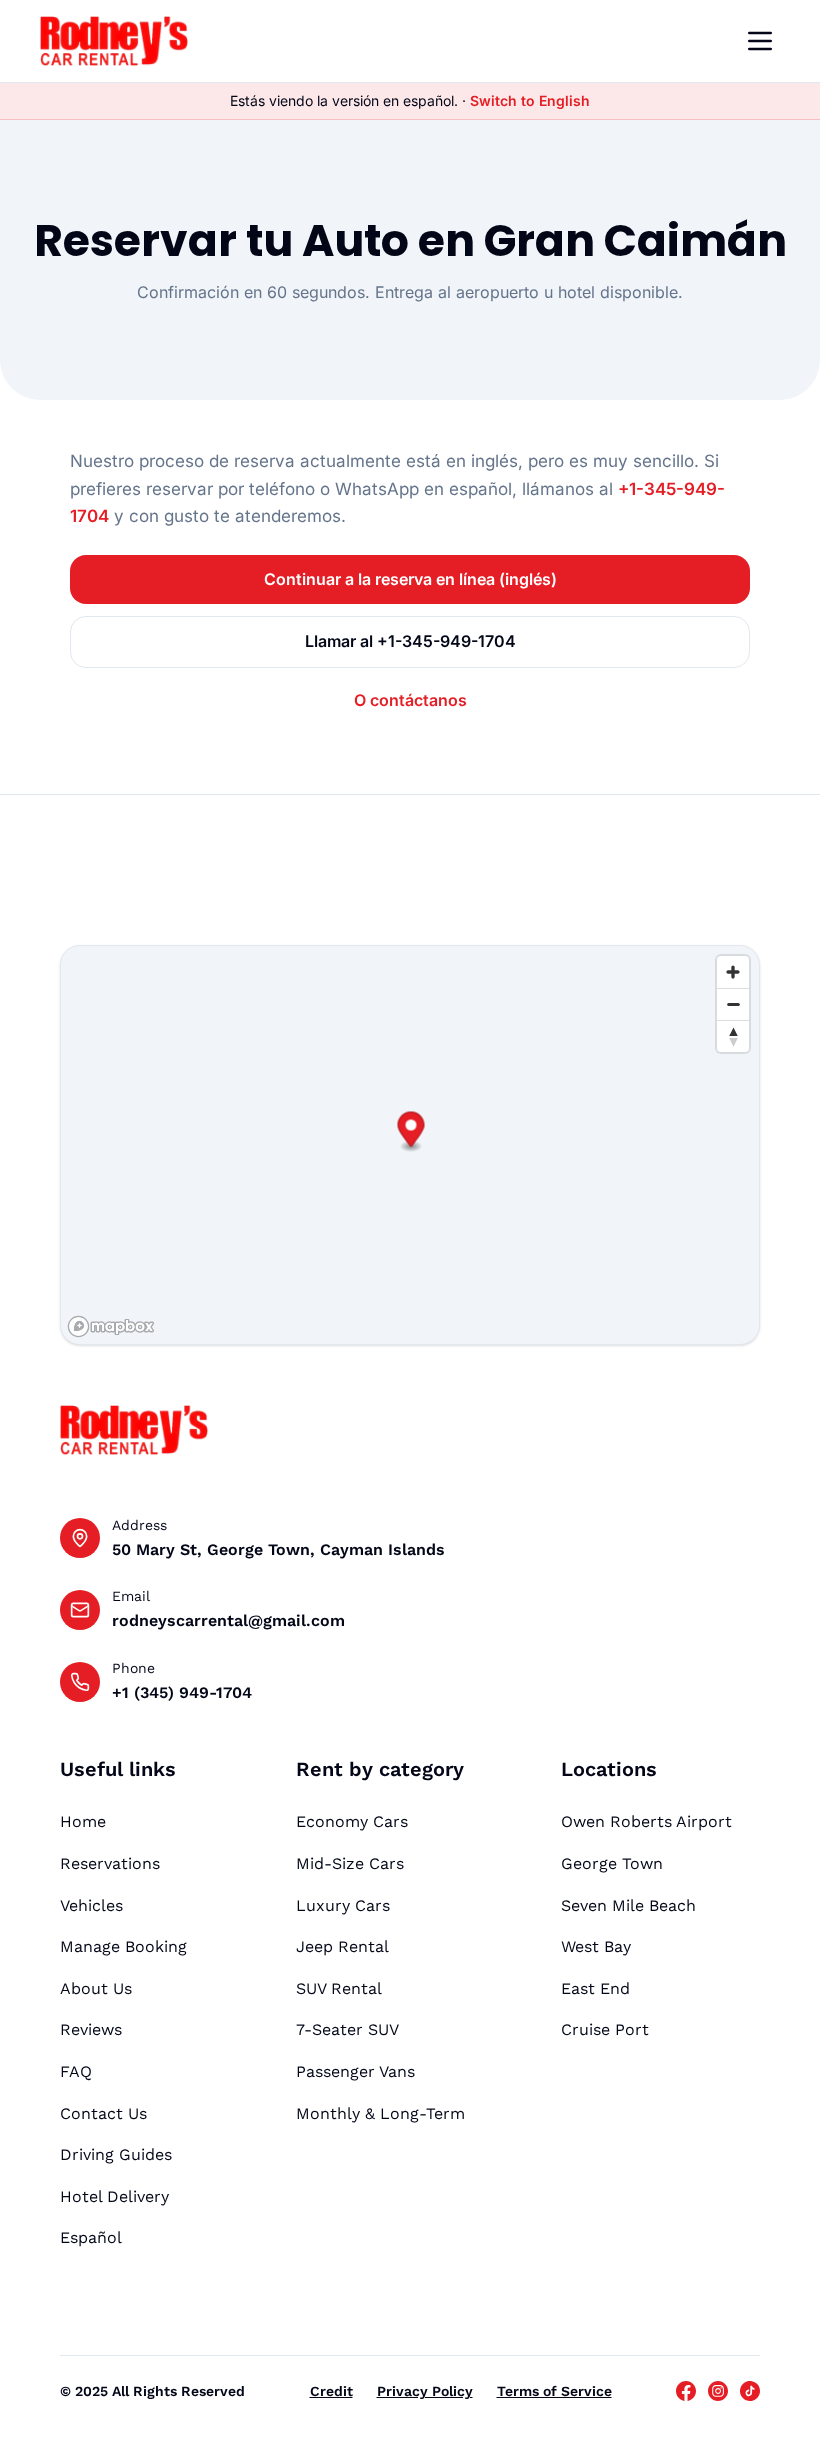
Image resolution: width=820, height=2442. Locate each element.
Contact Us (103, 2113)
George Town (612, 1863)
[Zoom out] (733, 1004)
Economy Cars (352, 1821)
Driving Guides (116, 2154)
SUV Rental (339, 1988)
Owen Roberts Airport (646, 1821)
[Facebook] (686, 2391)
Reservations (110, 1863)
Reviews (91, 2029)
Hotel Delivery (114, 2196)
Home (83, 1821)
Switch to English (530, 100)
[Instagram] (718, 2391)
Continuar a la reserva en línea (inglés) (410, 579)
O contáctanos (410, 700)
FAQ (76, 2071)
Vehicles (91, 1905)
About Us (96, 1988)
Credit (331, 2391)
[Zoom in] (733, 972)
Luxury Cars (343, 1905)
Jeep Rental (342, 1946)
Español (91, 2237)
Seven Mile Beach (628, 1905)
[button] (411, 1131)
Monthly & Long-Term (380, 2113)
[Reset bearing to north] (733, 1036)
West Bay (596, 1946)
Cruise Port (605, 2029)
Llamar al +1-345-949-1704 (410, 641)
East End (595, 1988)
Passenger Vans (355, 2071)
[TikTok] (750, 2391)
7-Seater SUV (347, 2029)
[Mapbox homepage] (111, 1326)
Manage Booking (123, 1946)
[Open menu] (760, 41)
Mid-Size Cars (350, 1863)
